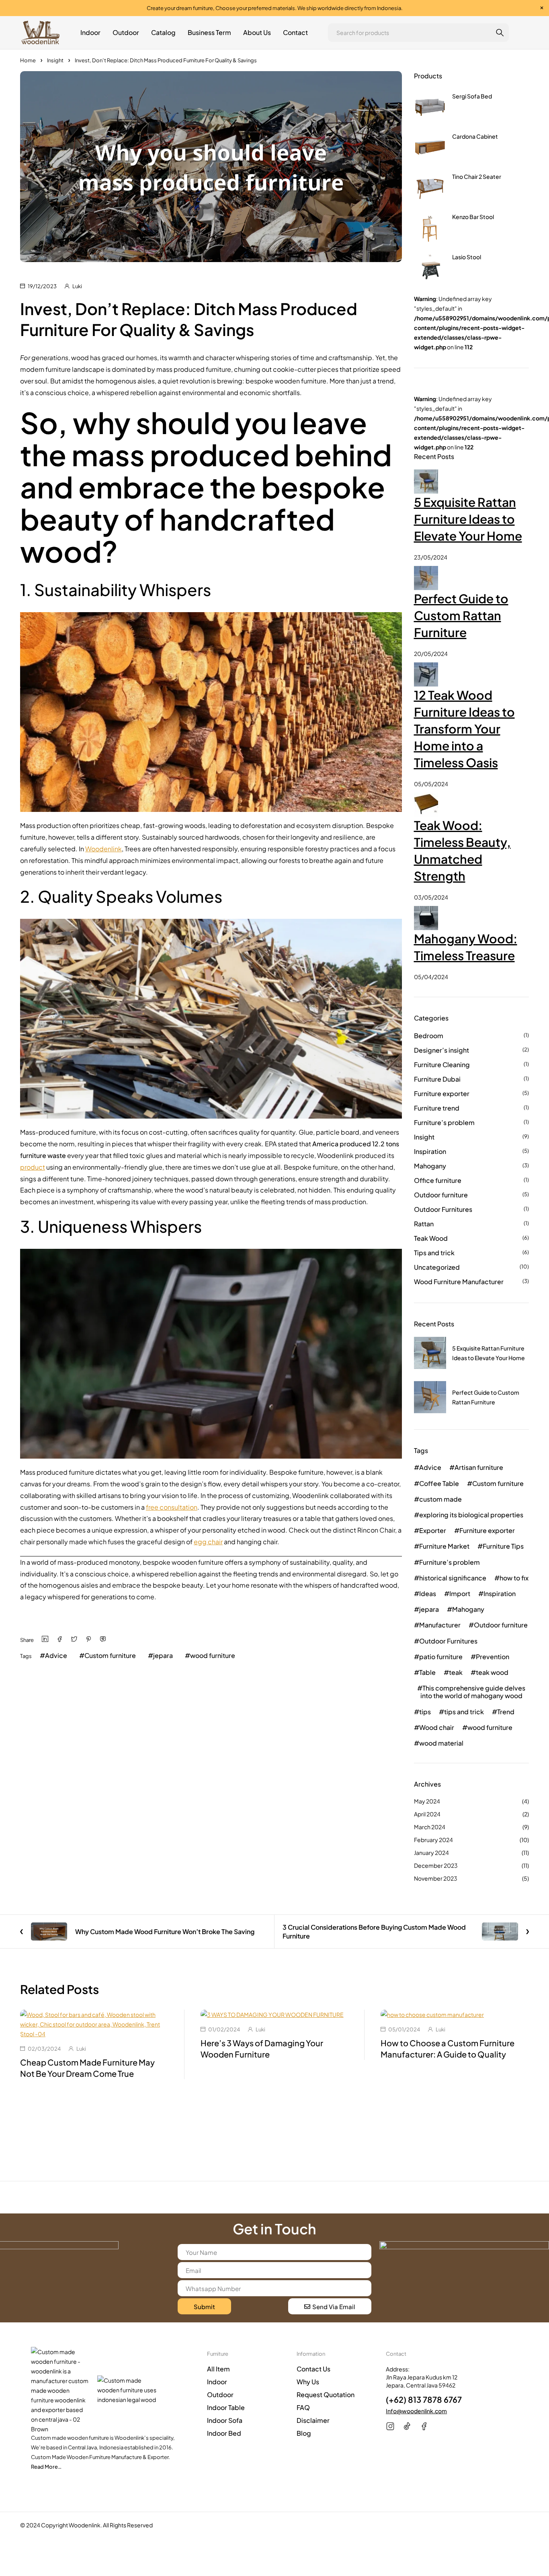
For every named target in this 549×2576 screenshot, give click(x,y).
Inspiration (430, 1151)
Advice (56, 1655)
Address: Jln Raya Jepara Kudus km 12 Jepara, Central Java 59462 (422, 2377)
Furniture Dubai (437, 1079)
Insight (55, 60)
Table (427, 1672)
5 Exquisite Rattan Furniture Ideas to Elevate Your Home (468, 519)
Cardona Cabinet (475, 136)
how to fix (514, 1578)
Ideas (428, 1593)
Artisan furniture (479, 1467)
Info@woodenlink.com (416, 2411)
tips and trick (464, 1712)
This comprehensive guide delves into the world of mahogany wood (473, 1692)
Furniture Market (444, 1546)
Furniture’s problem (444, 1122)
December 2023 (436, 1865)
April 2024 (427, 1814)
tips (425, 1712)
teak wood (492, 1672)
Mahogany (430, 1166)
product (33, 1167)
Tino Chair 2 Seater (477, 176)
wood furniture (213, 1655)
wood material (441, 1743)
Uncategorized (437, 1267)
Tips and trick (434, 1253)
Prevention (493, 1657)
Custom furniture (110, 1655)
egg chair (208, 1542)
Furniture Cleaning (442, 1065)
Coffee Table (439, 1483)
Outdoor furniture (441, 1195)
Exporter (433, 1530)
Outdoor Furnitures (443, 1209)
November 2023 (436, 1878)
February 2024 (433, 1840)
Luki (77, 286)
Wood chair (437, 1727)
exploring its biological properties (471, 1515)
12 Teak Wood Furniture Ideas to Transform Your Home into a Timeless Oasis (464, 729)
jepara (163, 1655)
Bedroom (429, 1036)
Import (460, 1593)
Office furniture (438, 1180)
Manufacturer (440, 1625)
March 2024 (430, 1827)
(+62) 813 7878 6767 (424, 2399)
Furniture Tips (503, 1546)
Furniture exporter (442, 1093)
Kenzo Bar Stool (473, 217)
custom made (440, 1499)
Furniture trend (437, 1108)
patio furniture (441, 1657)
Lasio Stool (467, 257)
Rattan (424, 1224)
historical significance (453, 1578)
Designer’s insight (441, 1050)
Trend (506, 1712)
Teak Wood (431, 1238)
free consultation (172, 1507)
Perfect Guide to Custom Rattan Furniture (461, 615)
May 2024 (427, 1801)
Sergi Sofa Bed (472, 96)
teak (456, 1672)
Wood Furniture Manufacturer (459, 1282)
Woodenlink (103, 849)
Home (28, 60)
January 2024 (431, 1853)
